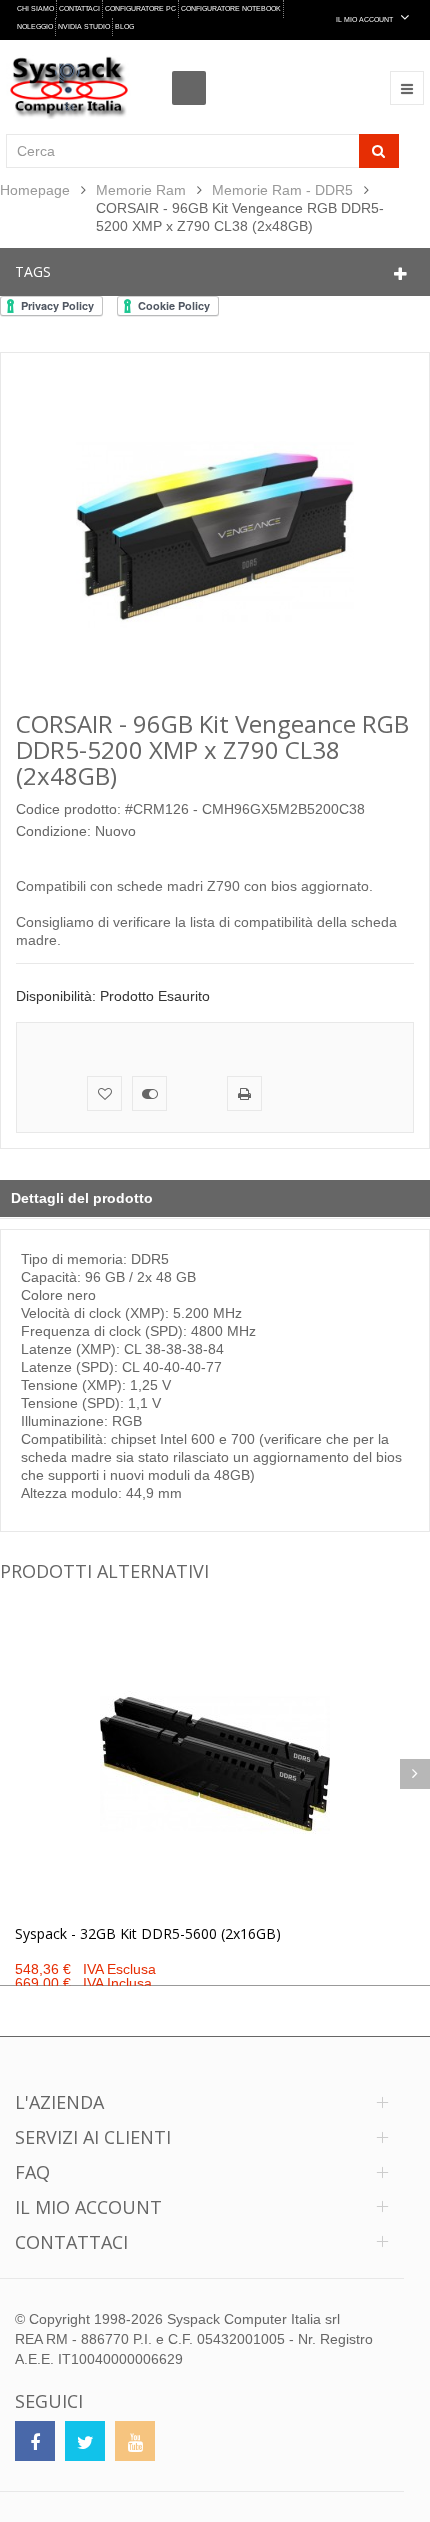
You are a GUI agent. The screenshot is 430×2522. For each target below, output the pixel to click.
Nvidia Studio (84, 26)
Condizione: (53, 831)
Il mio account (88, 2207)
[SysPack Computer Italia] (68, 87)
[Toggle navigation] (407, 88)
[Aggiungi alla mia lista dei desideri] (104, 1093)
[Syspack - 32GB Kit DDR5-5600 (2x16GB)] (215, 1764)
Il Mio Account (365, 19)
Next (415, 1774)
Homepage (35, 190)
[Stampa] (244, 1093)
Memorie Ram (141, 190)
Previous (15, 1774)
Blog (124, 26)
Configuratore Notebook (231, 8)
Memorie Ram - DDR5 (282, 190)
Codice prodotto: (68, 809)
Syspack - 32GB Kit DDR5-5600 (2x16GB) (148, 1933)
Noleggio (35, 26)
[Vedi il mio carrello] (194, 70)
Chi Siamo (35, 8)
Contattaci (79, 8)
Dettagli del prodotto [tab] (82, 1198)
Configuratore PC (140, 8)
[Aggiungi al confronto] (149, 1093)
